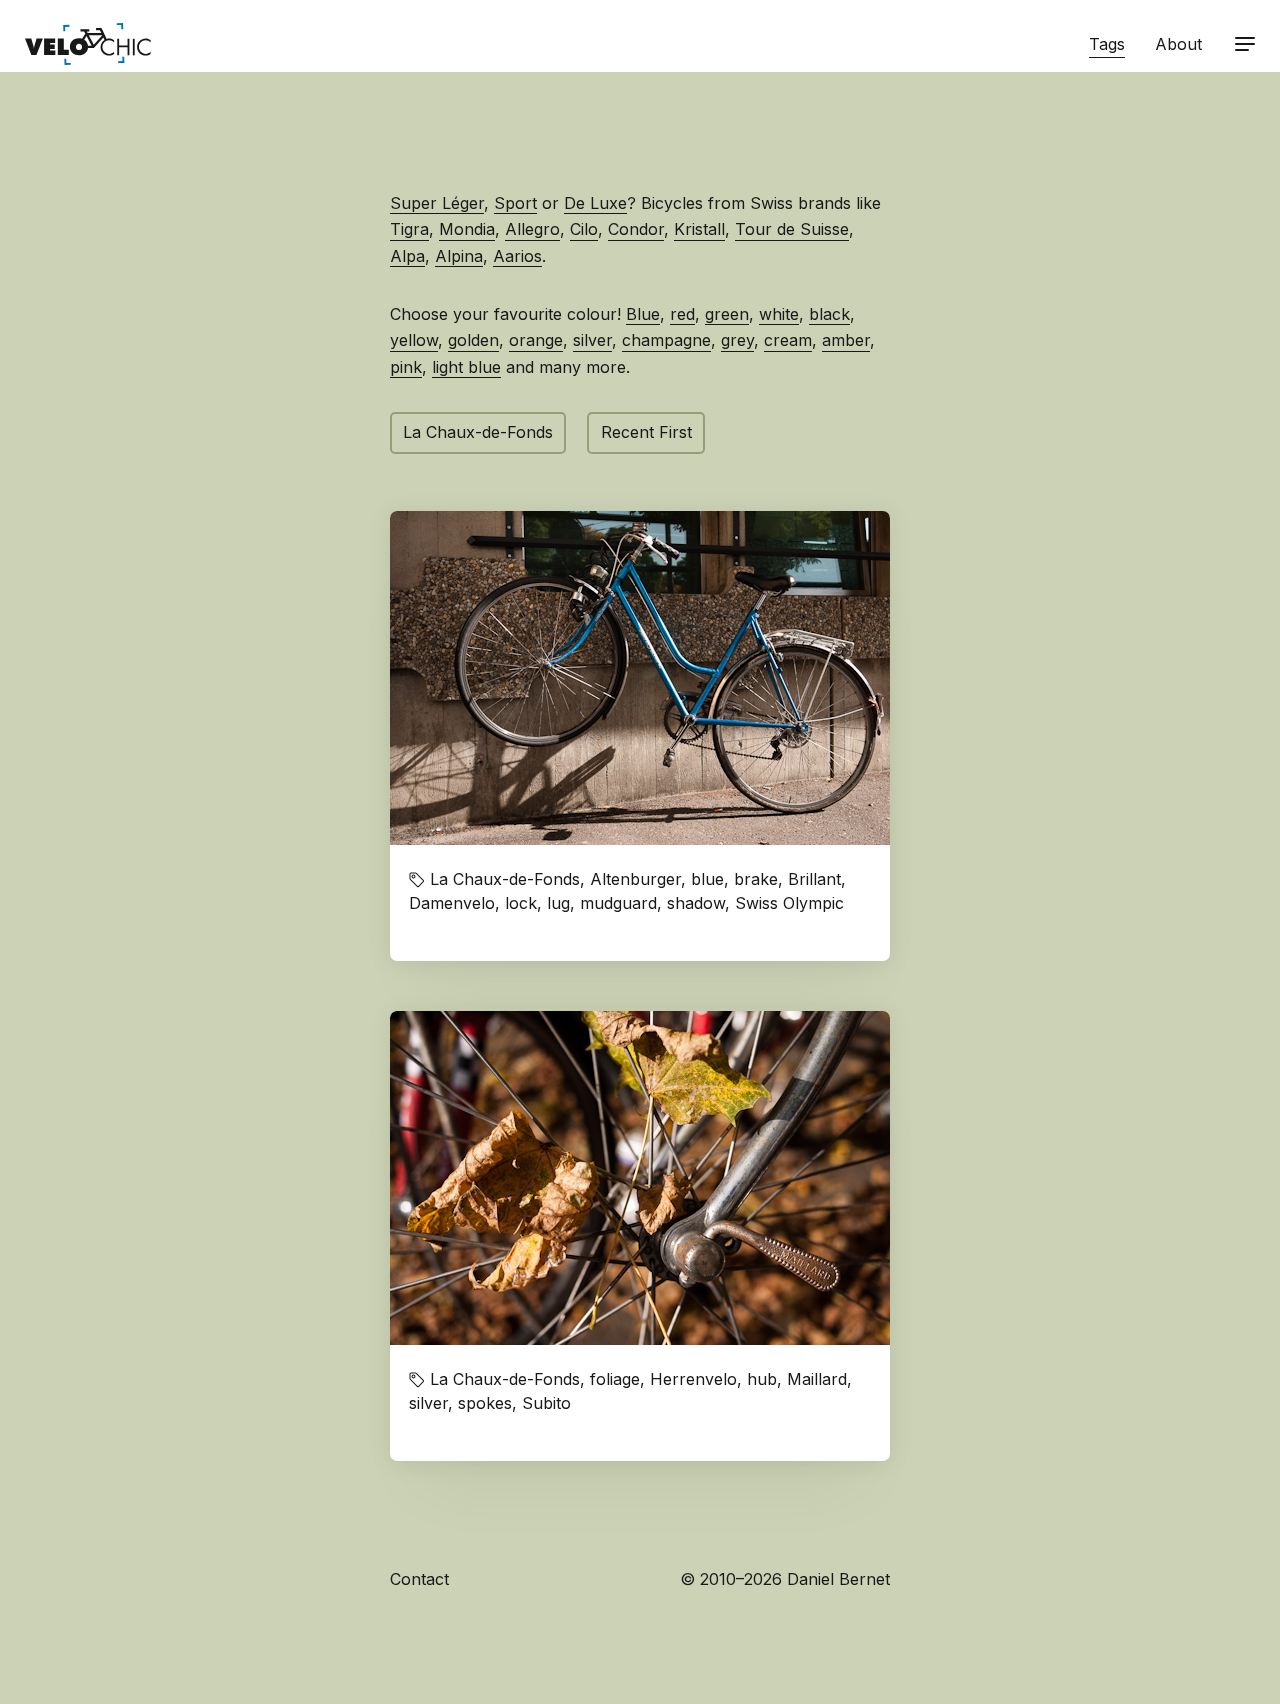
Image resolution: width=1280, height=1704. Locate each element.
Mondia (467, 229)
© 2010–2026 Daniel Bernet (785, 1579)
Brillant (814, 879)
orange (536, 340)
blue (707, 879)
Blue (643, 314)
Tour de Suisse (792, 229)
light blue (466, 367)
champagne (666, 340)
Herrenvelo (693, 1379)
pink (406, 367)
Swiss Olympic (789, 903)
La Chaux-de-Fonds (478, 432)
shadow (696, 903)
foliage (615, 1379)
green (727, 314)
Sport (515, 203)
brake (756, 879)
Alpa (407, 256)
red (682, 314)
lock (521, 903)
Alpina (459, 256)
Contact (419, 1579)
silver (592, 340)
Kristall (699, 229)
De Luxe (595, 203)
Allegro (532, 229)
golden (473, 340)
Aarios (517, 256)
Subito (546, 1403)
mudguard (618, 903)
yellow (414, 340)
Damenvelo (452, 903)
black (829, 314)
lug (558, 903)
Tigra (409, 229)
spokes (485, 1403)
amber (846, 340)
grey (737, 340)
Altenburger (635, 879)
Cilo (584, 229)
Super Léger (437, 203)
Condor (636, 229)
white (779, 314)
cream (788, 340)
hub (762, 1379)
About (1178, 44)
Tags (1107, 44)
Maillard (817, 1379)
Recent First (646, 432)
